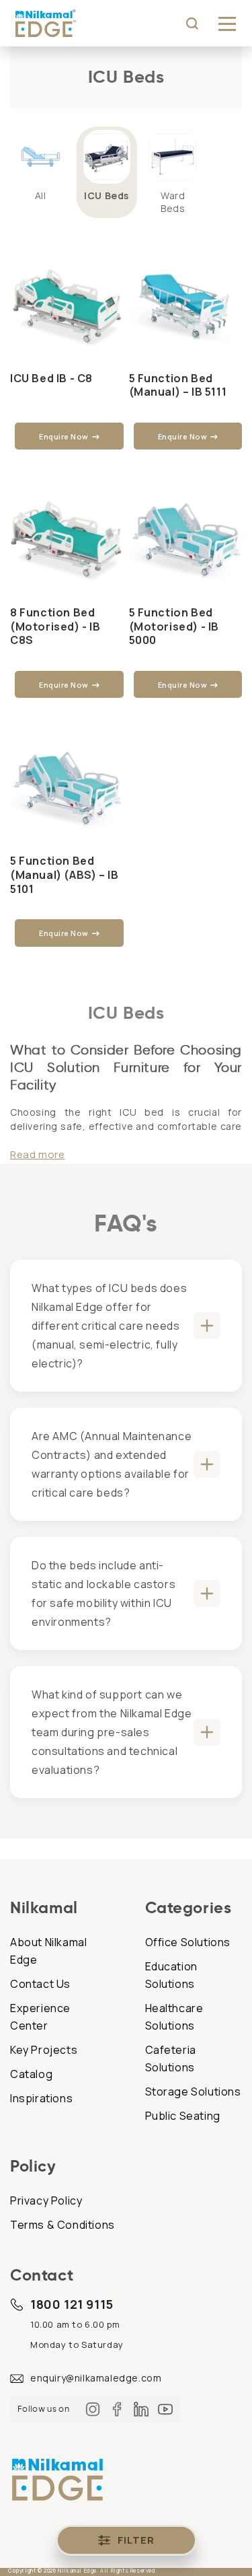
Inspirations (41, 2098)
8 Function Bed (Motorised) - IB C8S (55, 627)
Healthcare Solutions (174, 2017)
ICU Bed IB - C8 (51, 379)
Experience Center (40, 2017)
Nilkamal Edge (77, 2570)
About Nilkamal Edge (48, 1951)
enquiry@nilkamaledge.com (96, 2378)
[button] (227, 24)
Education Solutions (171, 1975)
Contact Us (40, 1984)
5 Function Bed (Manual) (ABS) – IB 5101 (64, 875)
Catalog (31, 2074)
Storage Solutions (193, 2091)
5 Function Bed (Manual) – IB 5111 (178, 386)
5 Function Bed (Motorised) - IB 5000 (174, 627)
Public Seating (183, 2116)
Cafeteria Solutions (171, 2059)
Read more (37, 1154)
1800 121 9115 (72, 2304)
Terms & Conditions (62, 2225)
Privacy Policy (46, 2201)
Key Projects (44, 2050)
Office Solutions (188, 1942)
